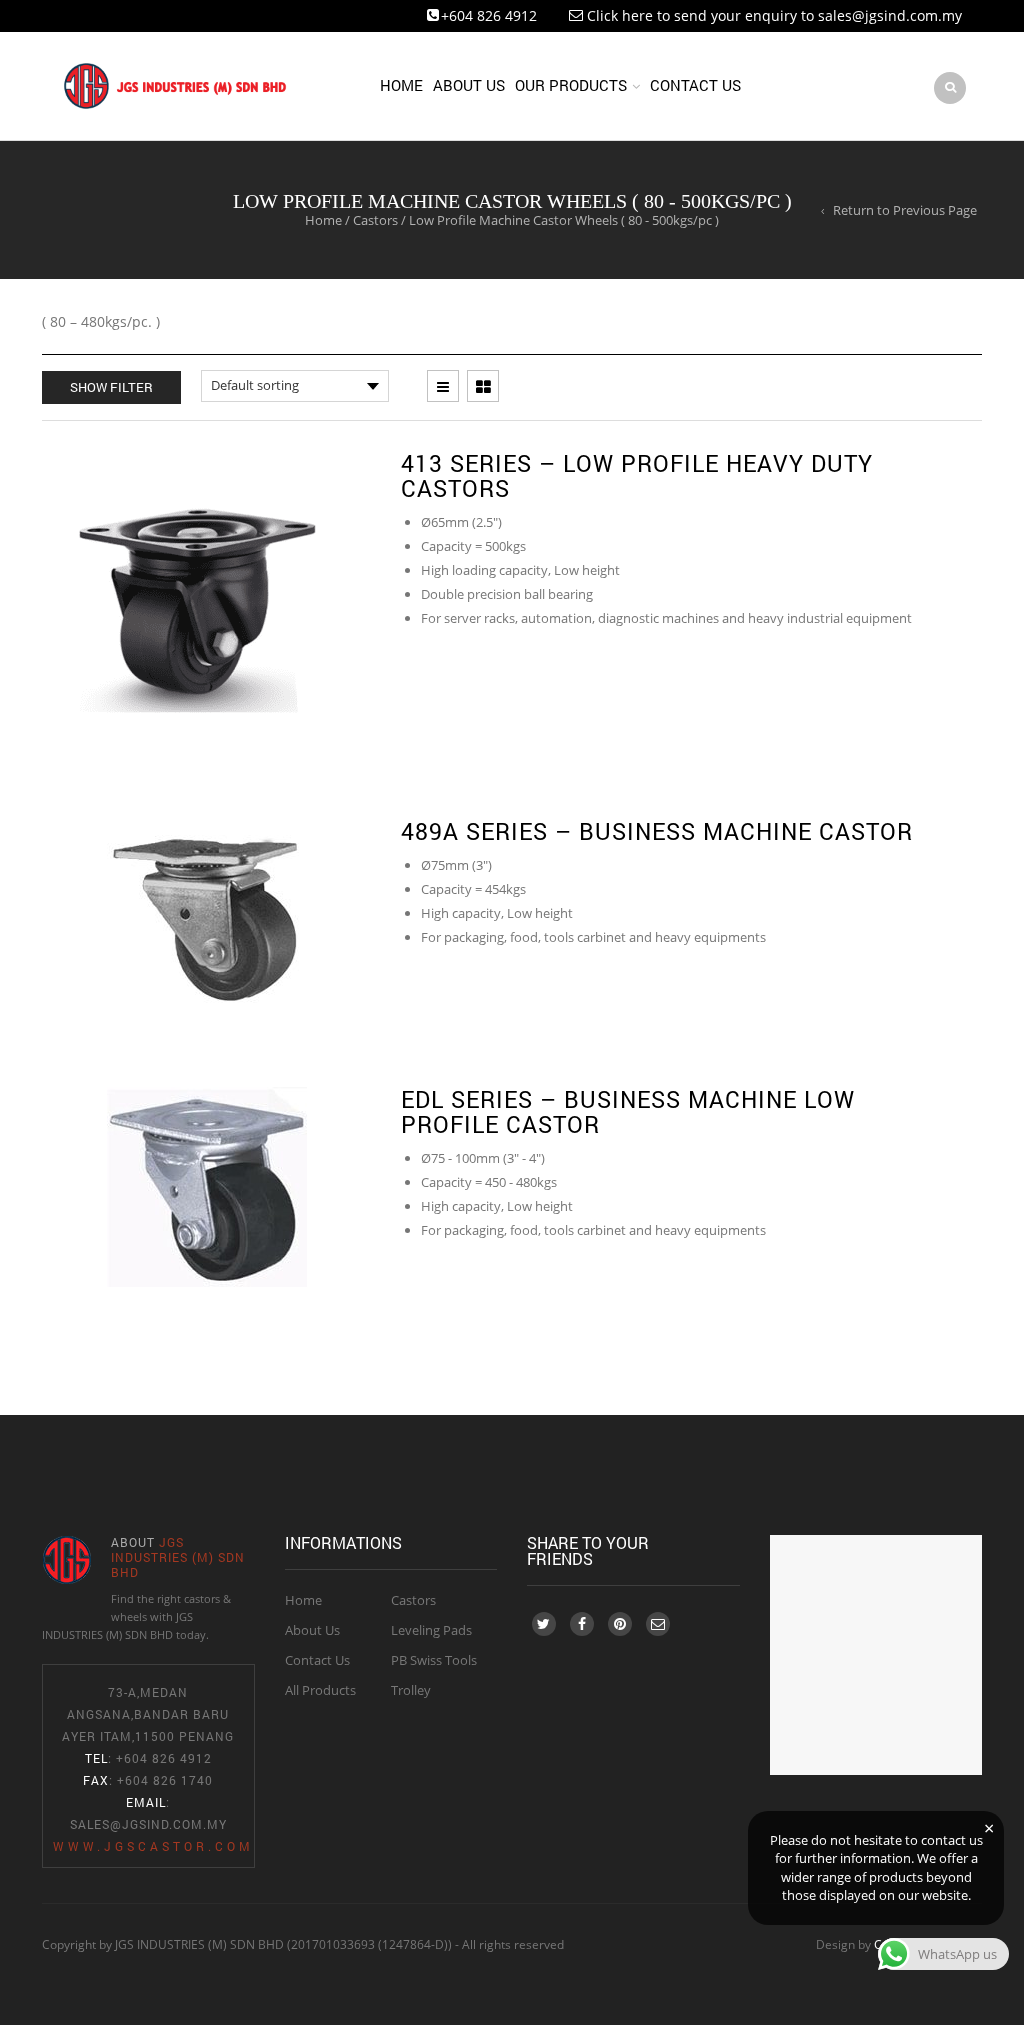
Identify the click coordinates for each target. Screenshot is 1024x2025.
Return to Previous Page (905, 210)
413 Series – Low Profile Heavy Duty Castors (637, 475)
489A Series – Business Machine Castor (657, 831)
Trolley (411, 1690)
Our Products (571, 85)
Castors (375, 220)
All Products (320, 1690)
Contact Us (695, 85)
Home (401, 85)
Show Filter (111, 387)
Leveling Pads (431, 1630)
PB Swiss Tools (434, 1660)
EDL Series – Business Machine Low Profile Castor (628, 1111)
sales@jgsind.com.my (148, 1824)
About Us (469, 85)
